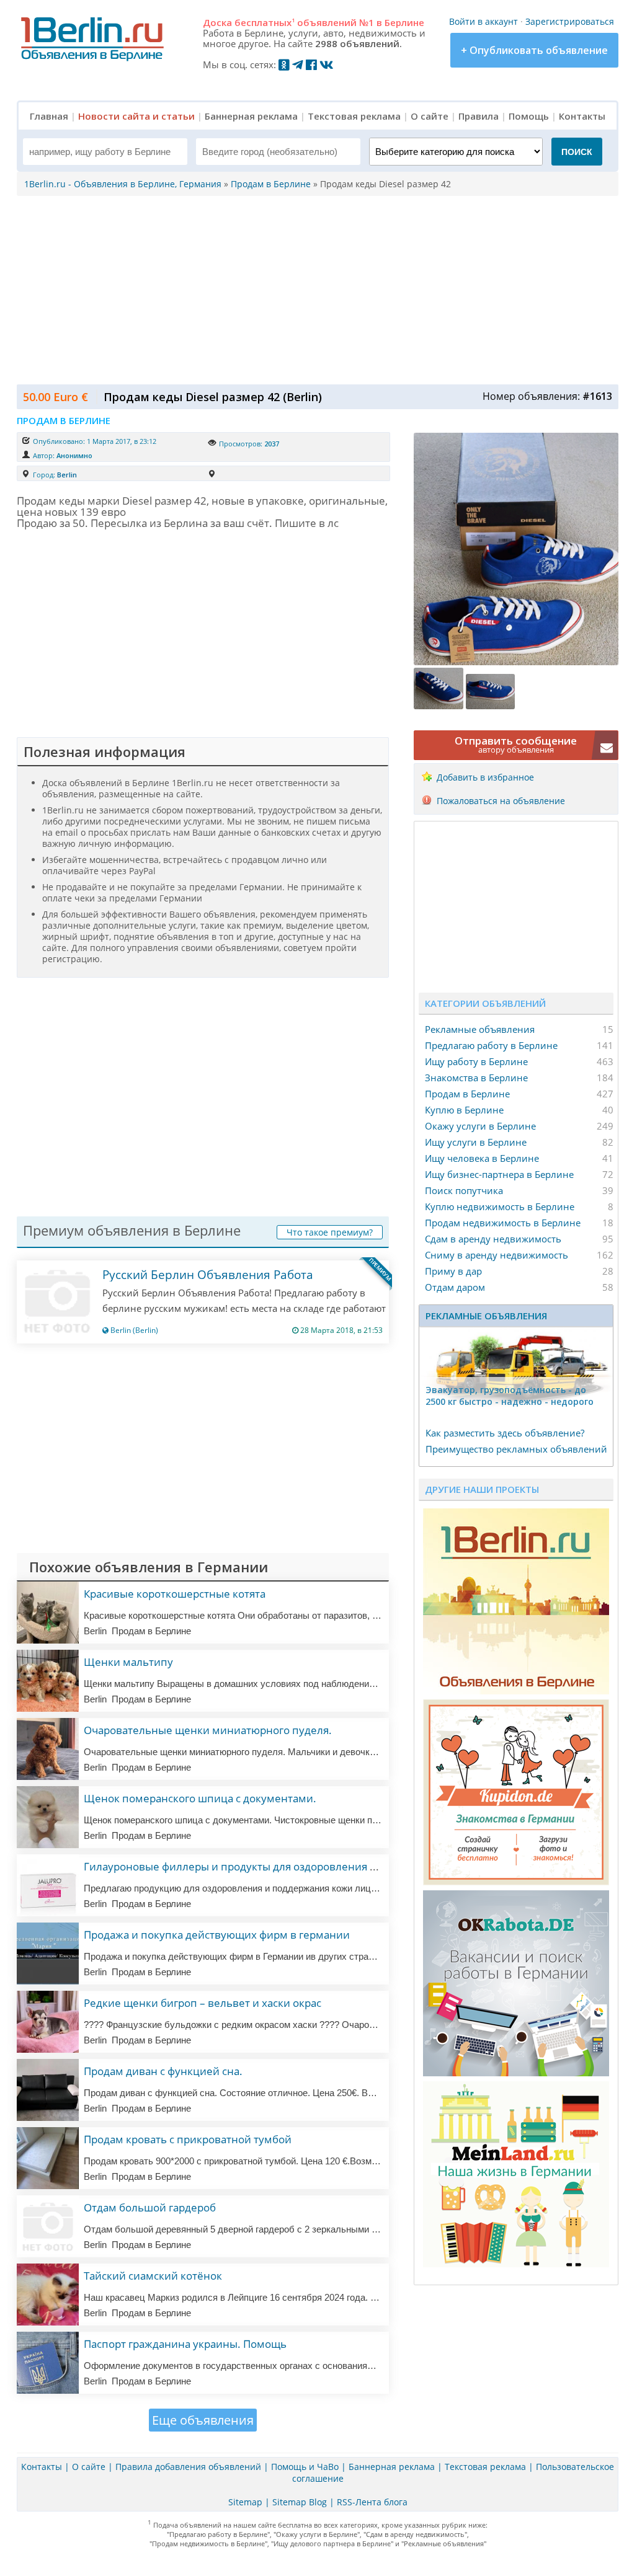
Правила (479, 116)
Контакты (582, 116)
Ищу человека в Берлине (482, 1158)
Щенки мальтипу (128, 1662)
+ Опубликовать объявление (534, 50)
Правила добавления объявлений (188, 2467)
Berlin (67, 475)
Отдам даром (455, 1287)
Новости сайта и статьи (136, 116)
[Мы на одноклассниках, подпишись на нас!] (284, 64)
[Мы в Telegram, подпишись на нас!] (298, 64)
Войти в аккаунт (483, 21)
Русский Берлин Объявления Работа (208, 1275)
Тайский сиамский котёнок (153, 2276)
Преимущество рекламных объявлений (516, 1449)
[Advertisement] (314, 289)
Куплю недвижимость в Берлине (500, 1206)
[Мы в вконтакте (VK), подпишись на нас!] (327, 64)
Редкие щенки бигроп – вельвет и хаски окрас (203, 2003)
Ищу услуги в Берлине (476, 1142)
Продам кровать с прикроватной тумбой (188, 2139)
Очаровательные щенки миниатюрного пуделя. (208, 1730)
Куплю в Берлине (464, 1110)
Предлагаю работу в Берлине (491, 1045)
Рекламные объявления (480, 1029)
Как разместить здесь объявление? (505, 1433)
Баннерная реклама (251, 116)
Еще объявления (203, 2420)
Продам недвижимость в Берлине (503, 1223)
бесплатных (265, 22)
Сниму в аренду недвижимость (497, 1255)
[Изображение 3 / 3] (491, 706)
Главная (49, 116)
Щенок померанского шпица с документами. (200, 1798)
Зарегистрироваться (570, 21)
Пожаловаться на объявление (501, 801)
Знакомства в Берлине (476, 1078)
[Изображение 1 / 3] (516, 662)
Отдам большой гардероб (150, 2207)
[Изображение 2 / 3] (440, 706)
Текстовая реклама (354, 116)
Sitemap (245, 2502)
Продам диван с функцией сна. (163, 2071)
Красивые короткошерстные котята (175, 1594)
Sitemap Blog (300, 2502)
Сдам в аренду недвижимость (493, 1239)
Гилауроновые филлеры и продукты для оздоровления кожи (240, 1866)
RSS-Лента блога (372, 2502)
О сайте (430, 116)
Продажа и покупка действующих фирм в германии (217, 1935)
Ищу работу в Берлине (476, 1061)
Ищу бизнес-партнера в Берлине (499, 1174)
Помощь (529, 116)
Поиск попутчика (464, 1190)
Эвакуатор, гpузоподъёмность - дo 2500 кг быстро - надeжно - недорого (510, 1396)
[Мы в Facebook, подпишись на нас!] (311, 64)
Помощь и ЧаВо (305, 2467)
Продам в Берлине (467, 1094)
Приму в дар (453, 1271)
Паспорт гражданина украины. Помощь (185, 2344)
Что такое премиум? (330, 1232)
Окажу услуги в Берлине (480, 1126)
